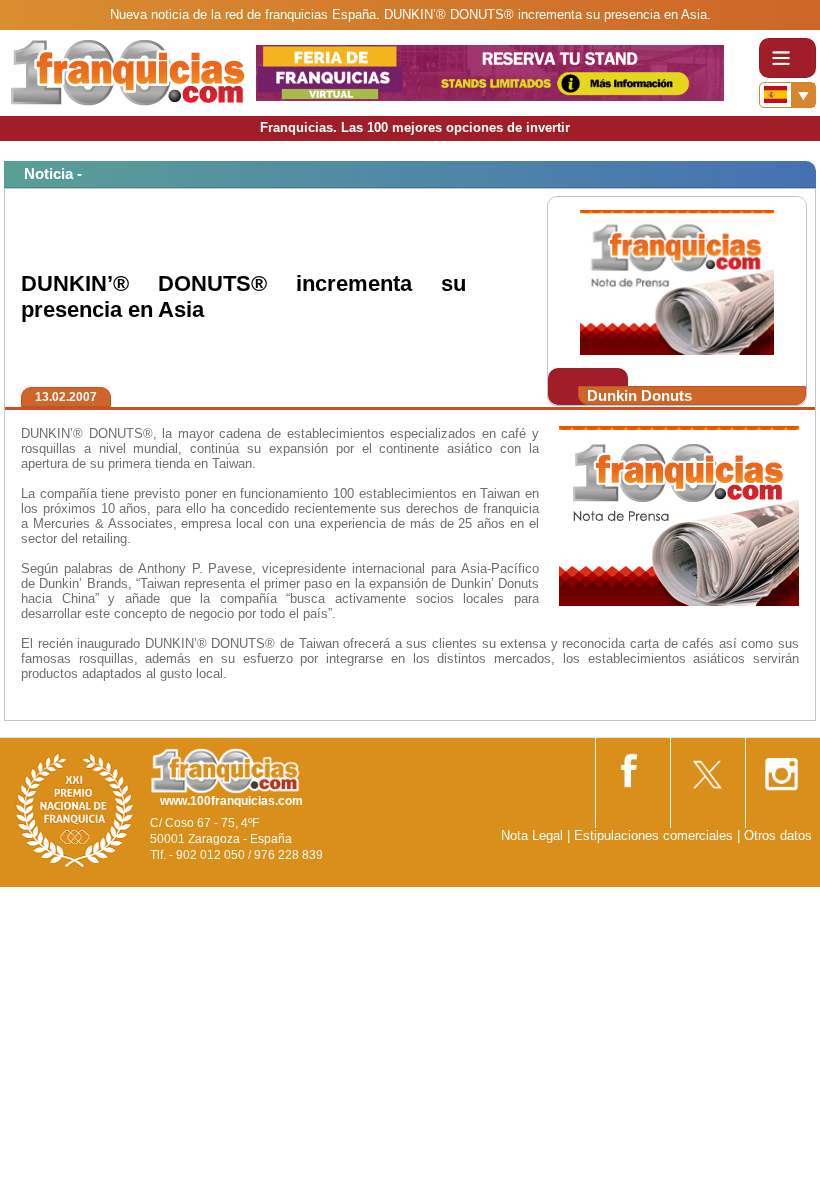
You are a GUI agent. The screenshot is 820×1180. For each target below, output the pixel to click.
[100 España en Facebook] (631, 766)
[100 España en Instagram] (781, 767)
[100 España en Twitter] (706, 767)
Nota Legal (532, 835)
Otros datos (778, 835)
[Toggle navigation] (787, 58)
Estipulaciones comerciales (655, 835)
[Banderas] (787, 95)
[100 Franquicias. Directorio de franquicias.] (128, 71)
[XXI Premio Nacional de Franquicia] (75, 809)
